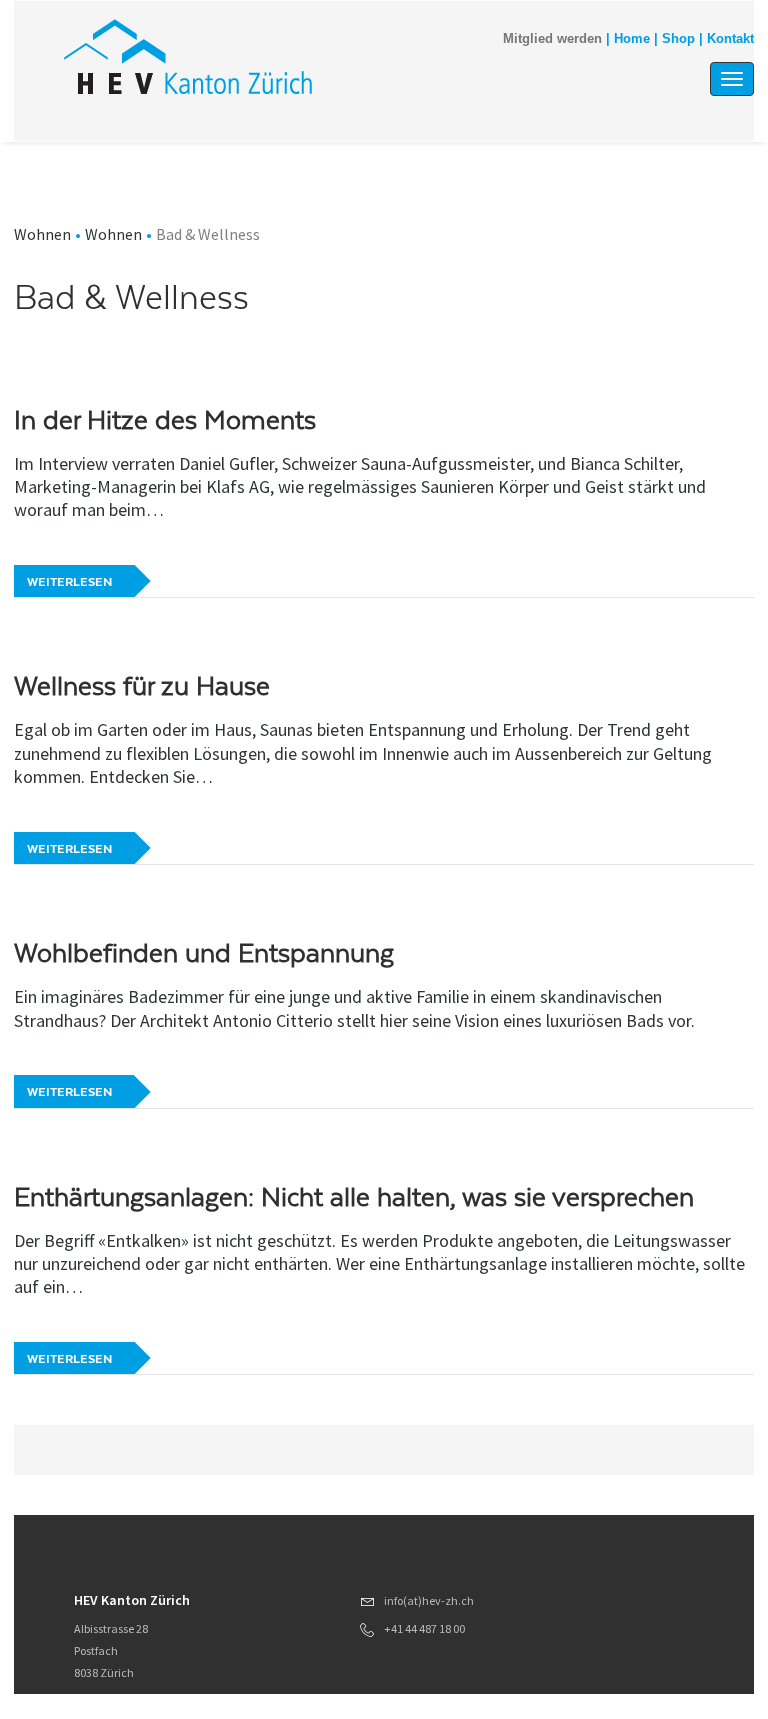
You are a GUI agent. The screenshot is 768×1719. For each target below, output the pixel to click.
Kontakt (730, 39)
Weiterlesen (69, 582)
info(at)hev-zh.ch (429, 1600)
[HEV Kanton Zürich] (188, 56)
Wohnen (42, 234)
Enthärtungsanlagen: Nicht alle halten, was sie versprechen (354, 1197)
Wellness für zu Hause (142, 686)
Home (632, 39)
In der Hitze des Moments (165, 420)
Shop (678, 39)
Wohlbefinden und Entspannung (204, 953)
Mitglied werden (552, 39)
